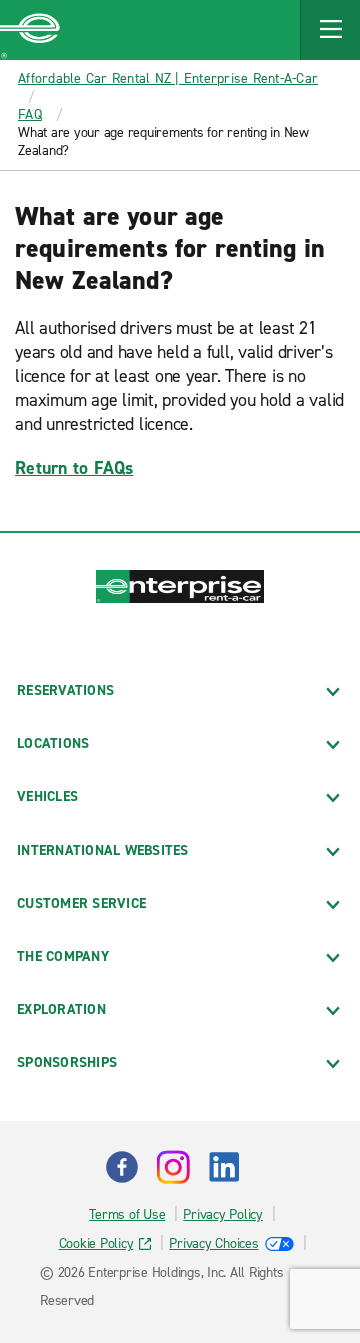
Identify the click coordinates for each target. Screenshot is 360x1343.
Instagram (173, 1167)
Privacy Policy (223, 1214)
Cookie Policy (96, 1243)
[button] (330, 30)
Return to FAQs (74, 468)
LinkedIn (224, 1167)
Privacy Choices (213, 1243)
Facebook (122, 1167)
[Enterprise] (30, 30)
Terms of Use (127, 1214)
